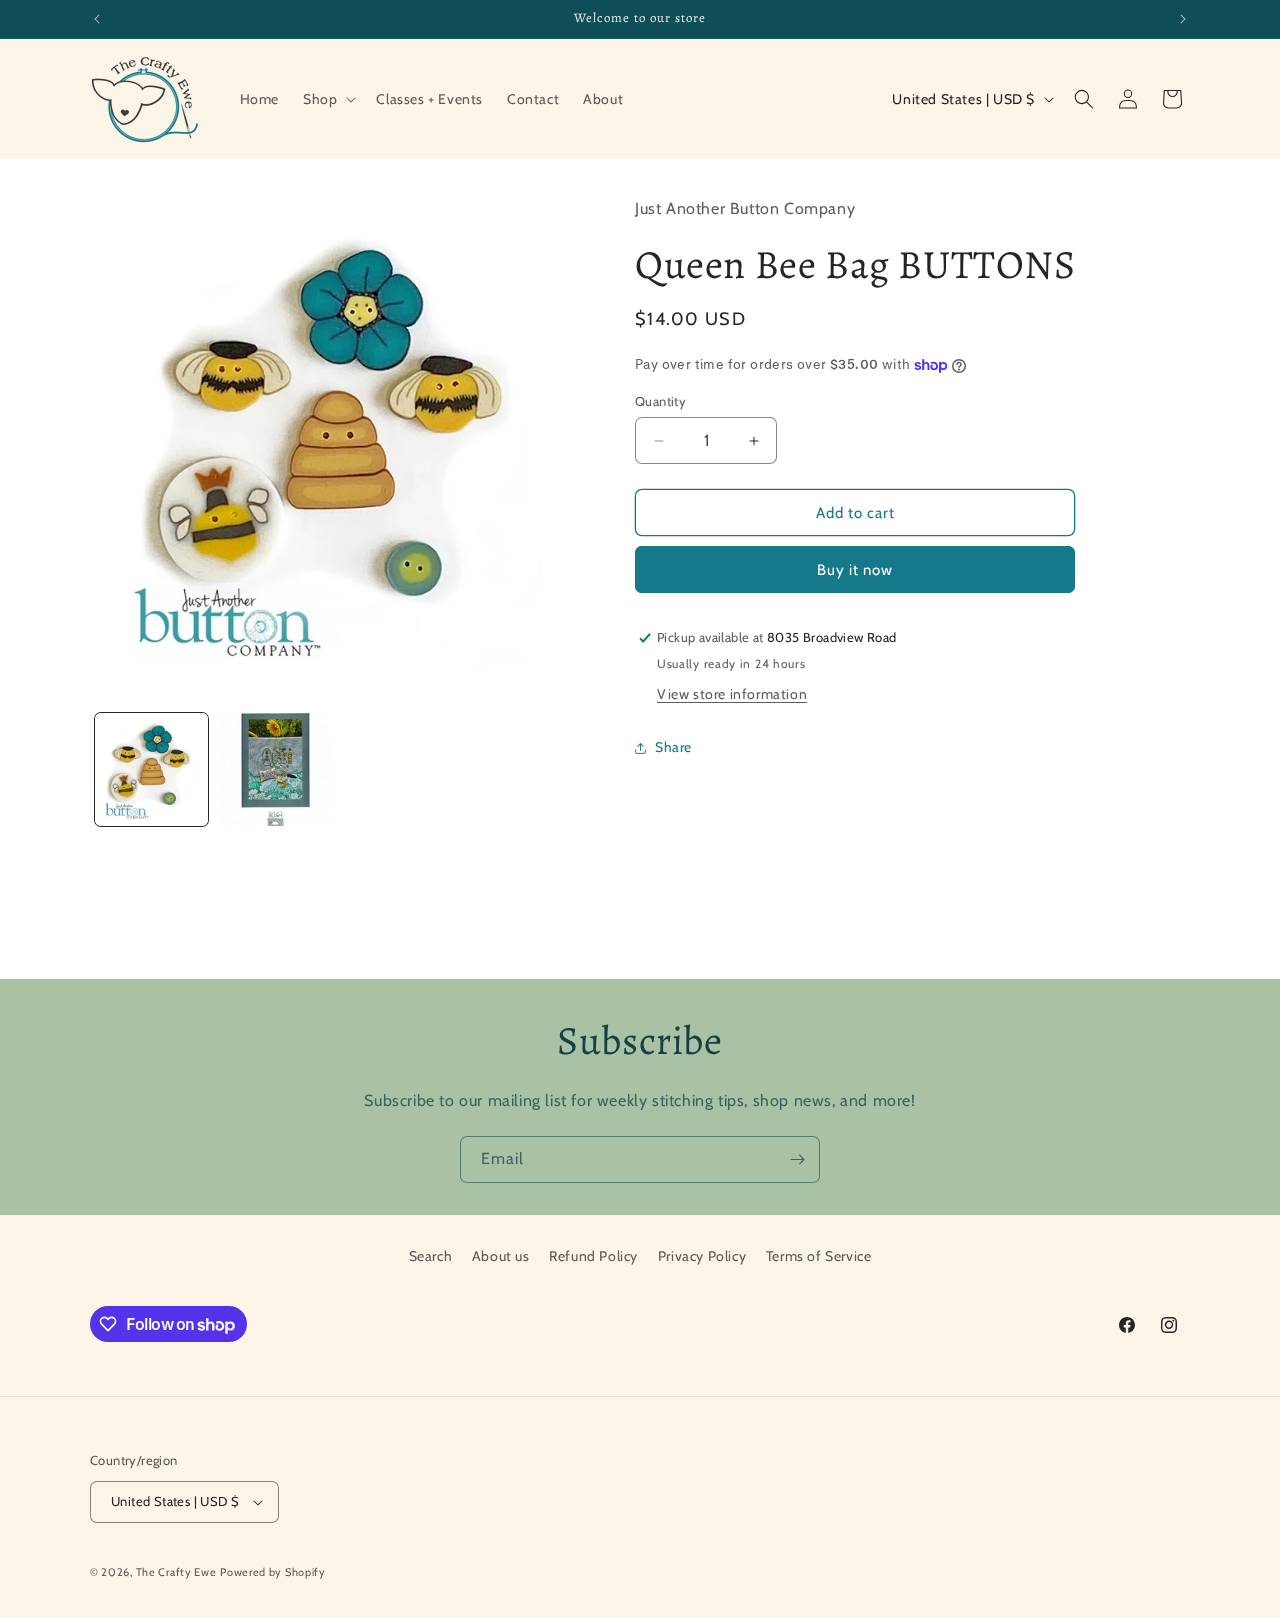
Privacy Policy (702, 1256)
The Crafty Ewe (176, 1572)
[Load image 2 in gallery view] (274, 769)
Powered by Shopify (273, 1572)
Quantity (660, 401)
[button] (327, 99)
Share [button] (673, 748)
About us (501, 1256)
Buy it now (855, 570)
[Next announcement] (1183, 19)
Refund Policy (593, 1256)
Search (431, 1256)
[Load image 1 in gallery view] (151, 769)
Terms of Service (819, 1256)
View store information (732, 694)
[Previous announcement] (97, 19)
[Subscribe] (797, 1159)
